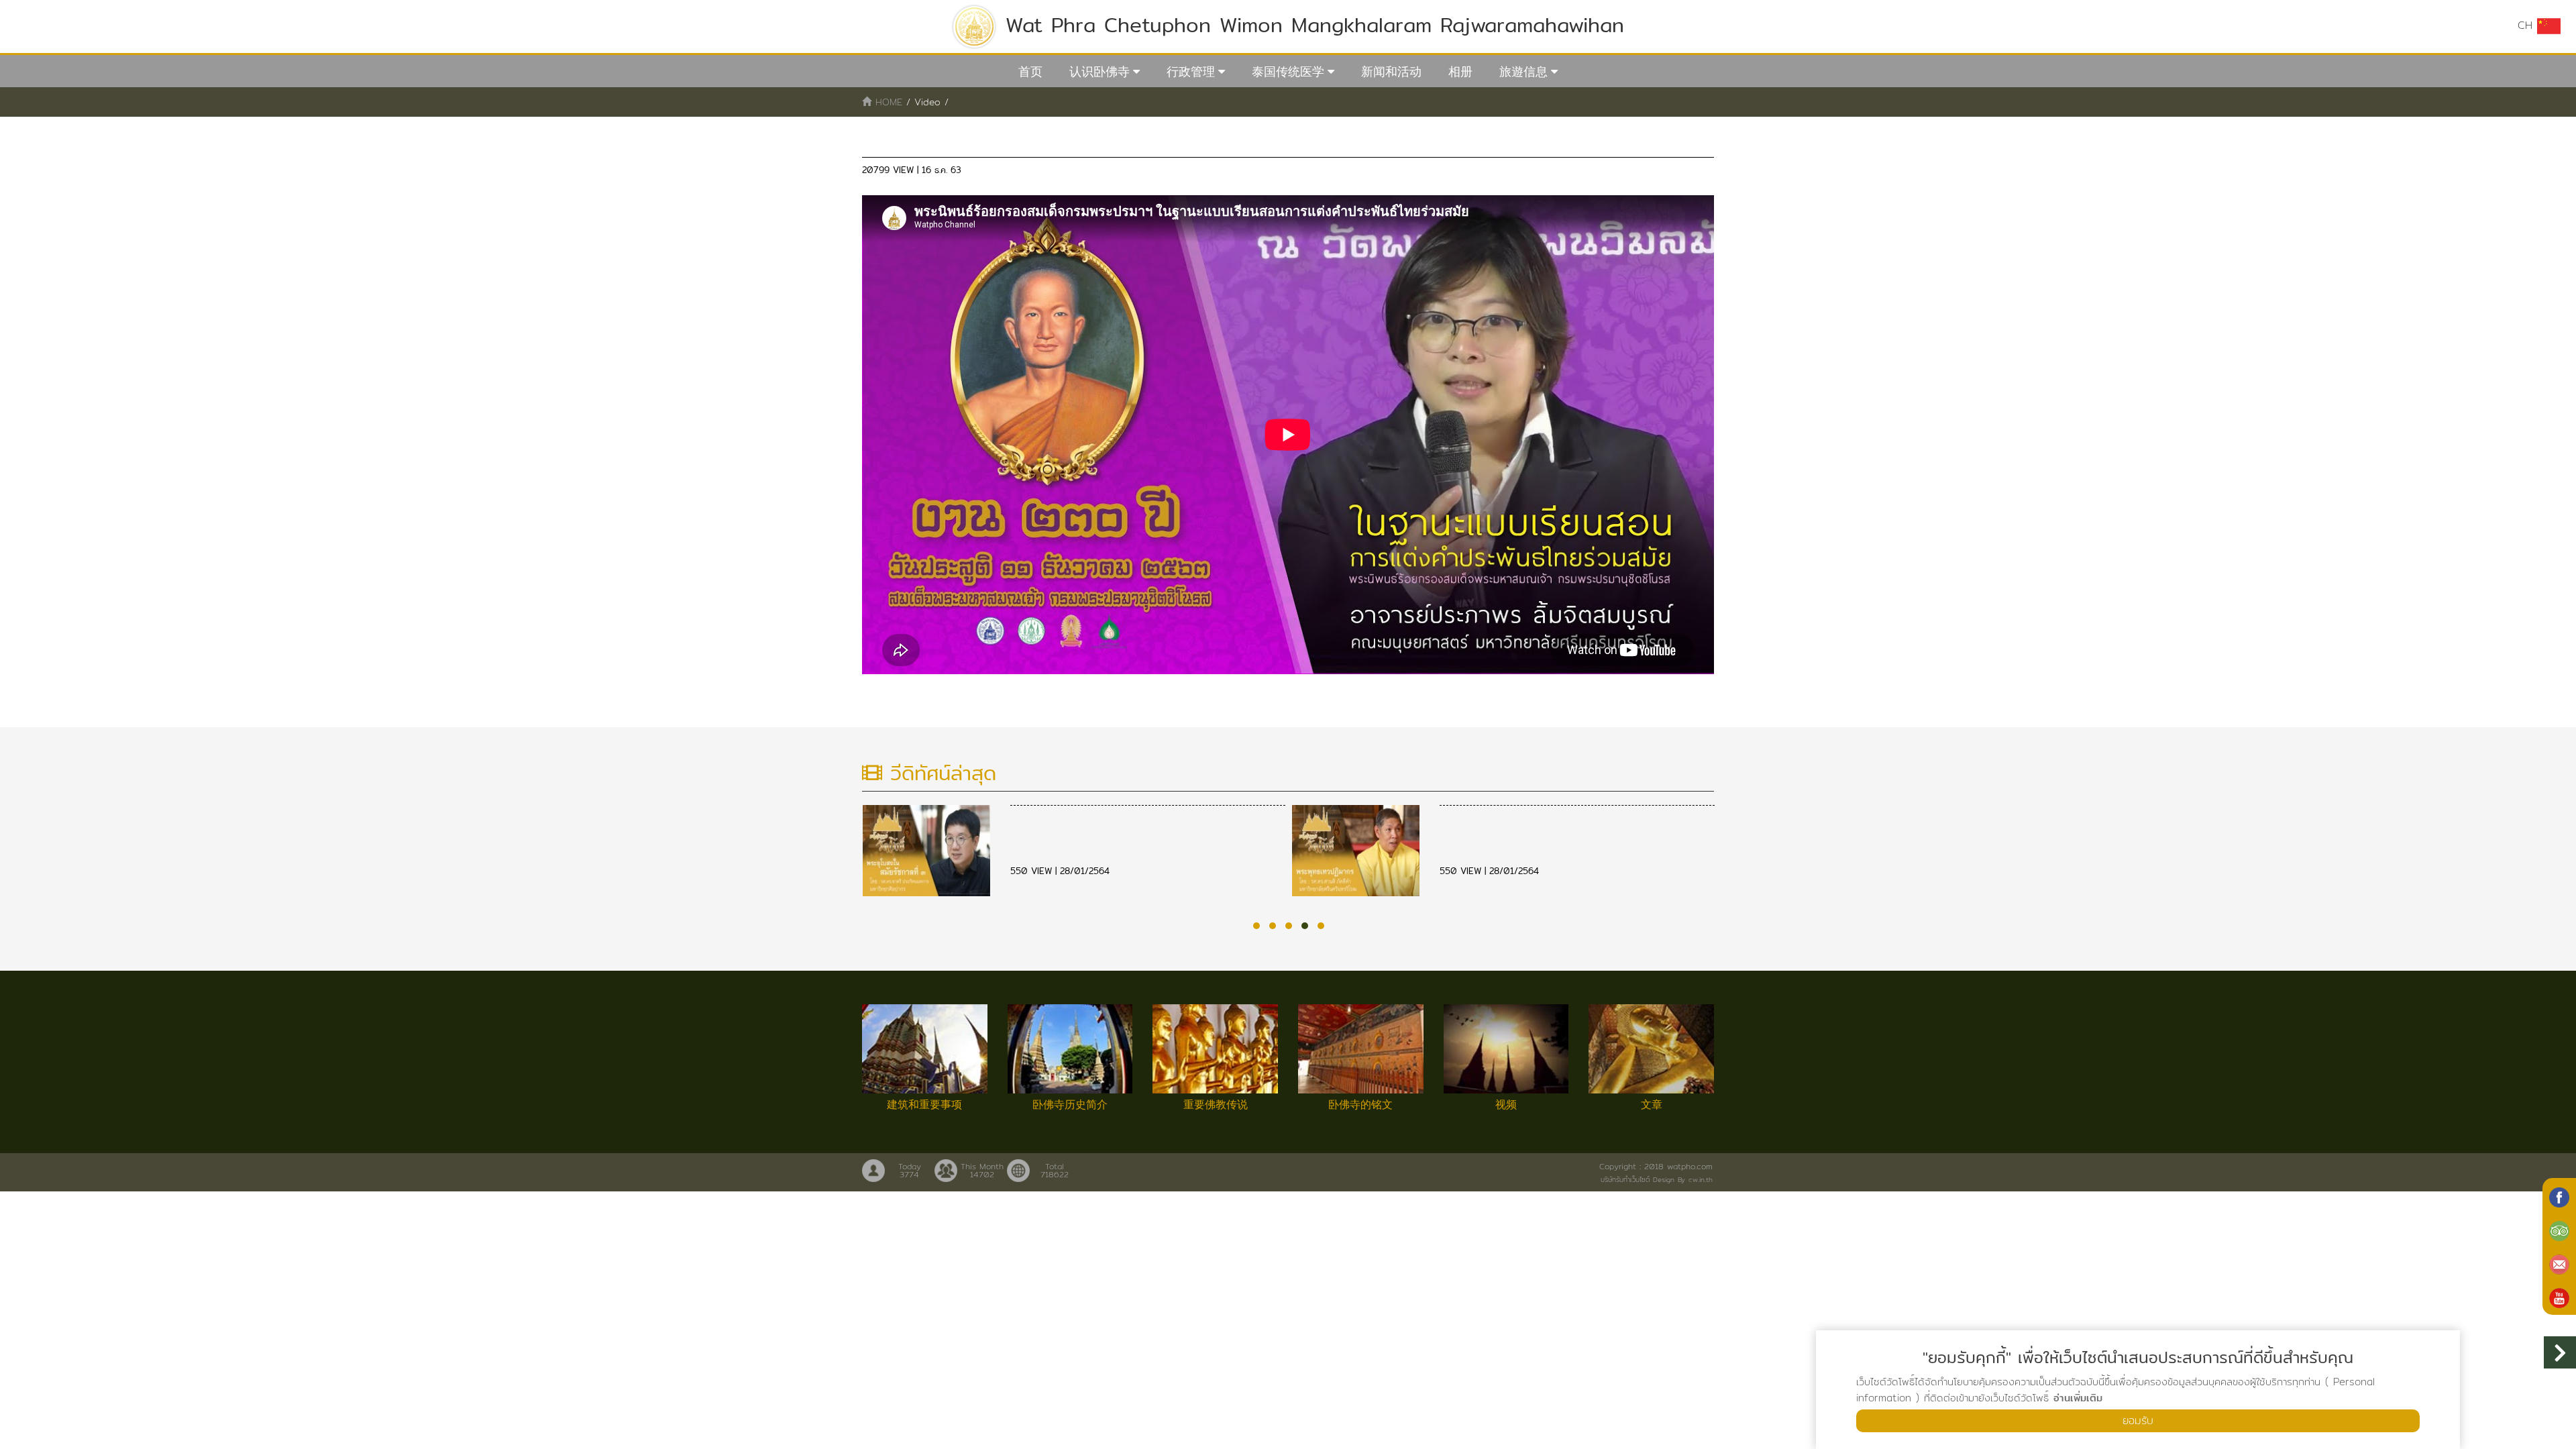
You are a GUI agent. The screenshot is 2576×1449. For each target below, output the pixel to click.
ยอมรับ (2138, 1420)
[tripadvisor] (2559, 1230)
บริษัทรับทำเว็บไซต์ (1625, 1179)
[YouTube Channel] (2559, 1297)
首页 (1030, 71)
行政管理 (1191, 71)
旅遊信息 (1523, 71)
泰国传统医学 (1288, 71)
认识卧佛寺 (1099, 71)
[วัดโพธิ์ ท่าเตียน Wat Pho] (2559, 1196)
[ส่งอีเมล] (2559, 1263)
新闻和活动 (1391, 71)
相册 (1460, 71)
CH (2527, 25)
